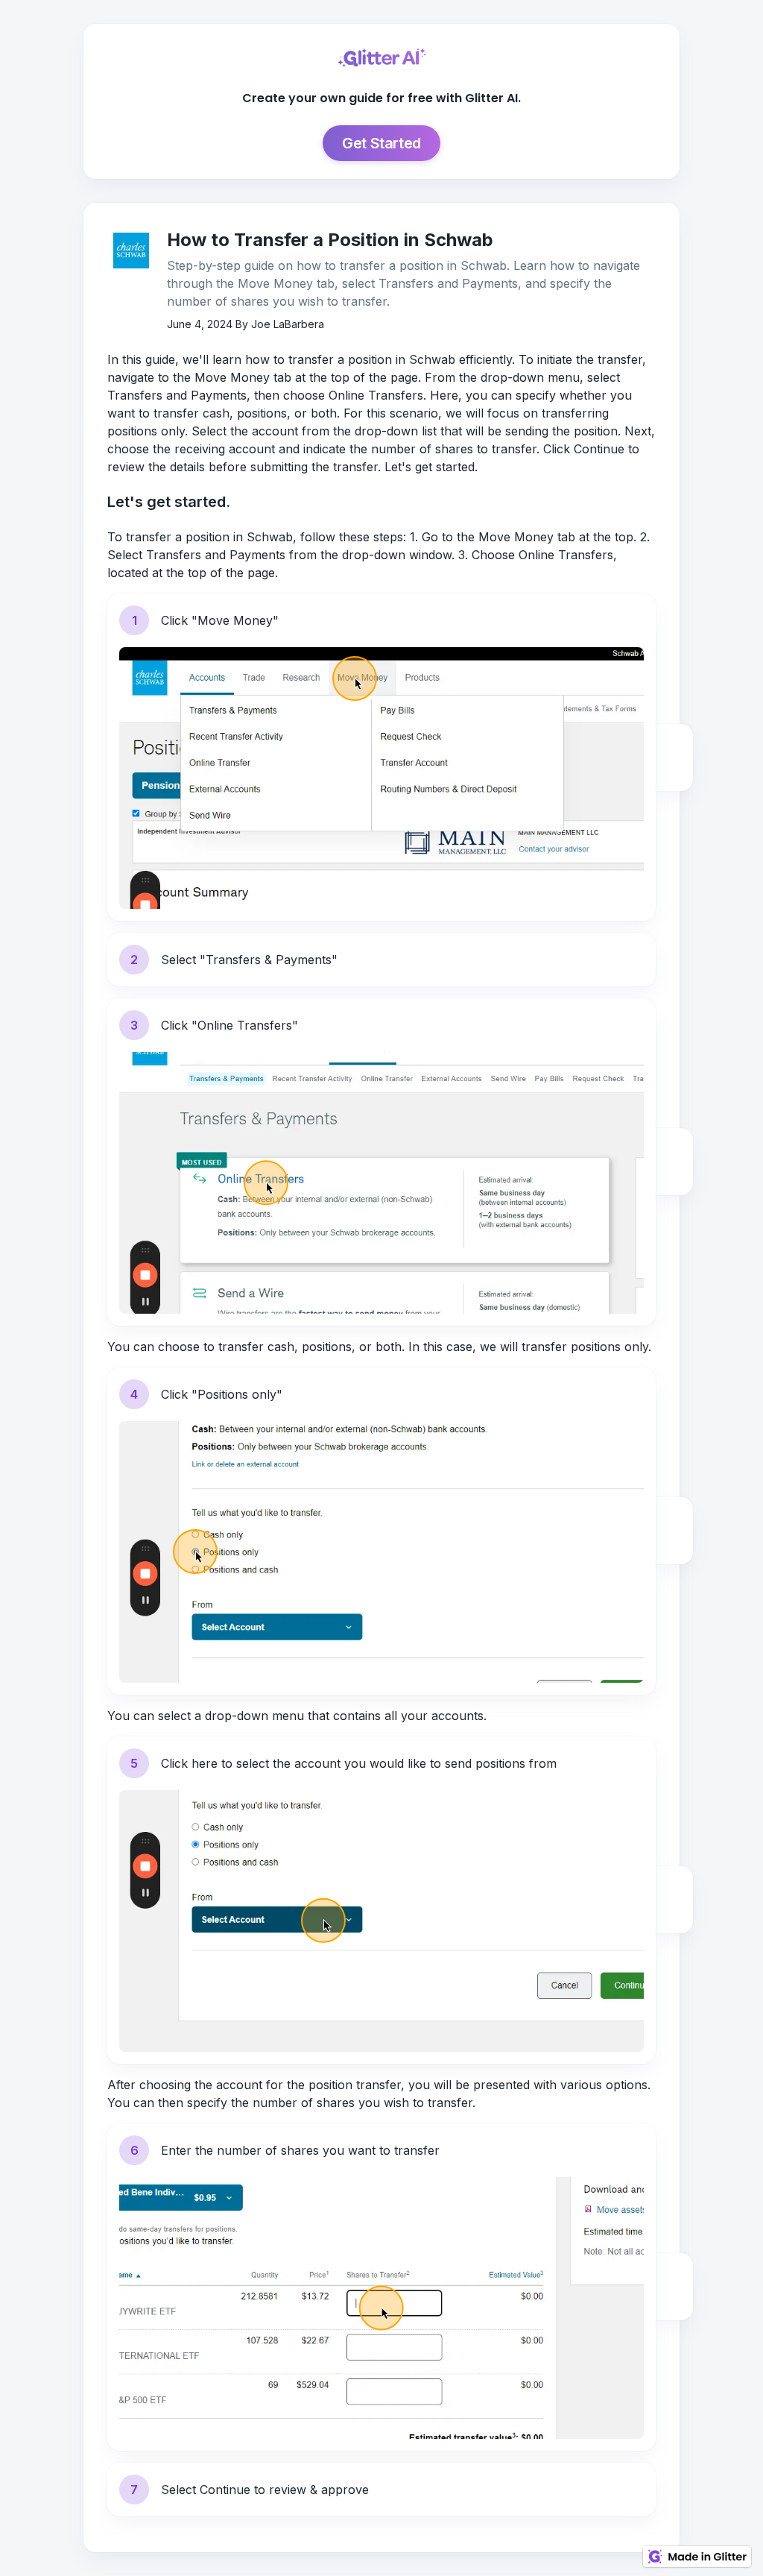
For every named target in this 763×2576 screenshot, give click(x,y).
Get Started (381, 143)
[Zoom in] (674, 743)
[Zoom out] (674, 772)
